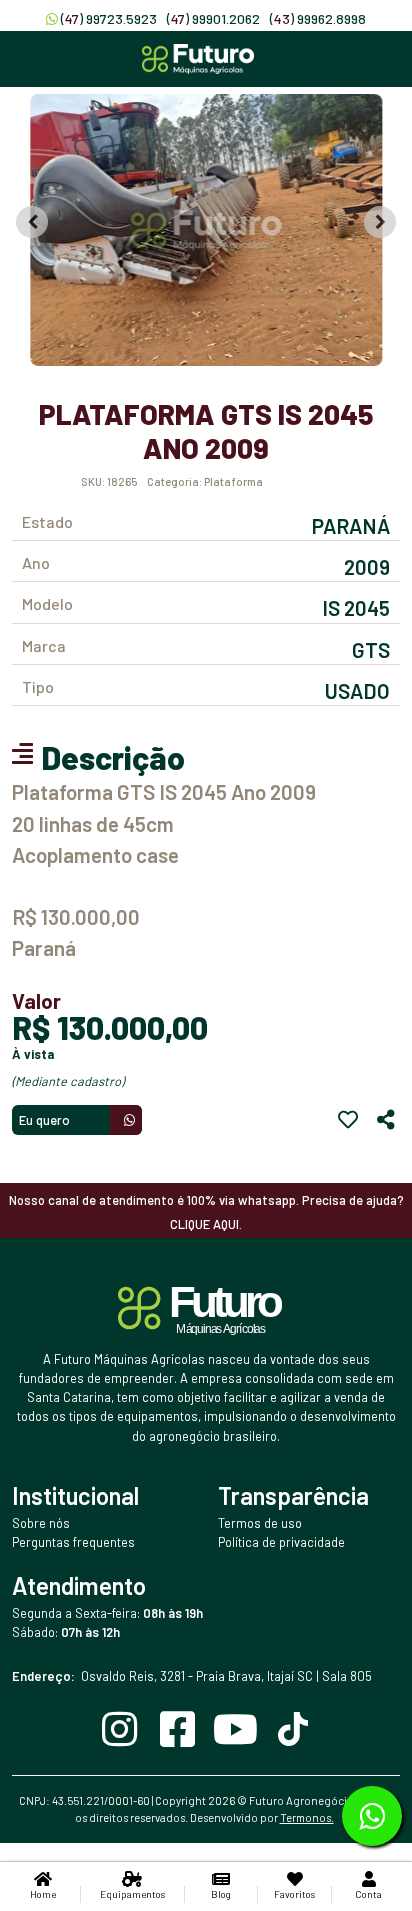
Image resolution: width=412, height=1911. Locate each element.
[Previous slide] (32, 222)
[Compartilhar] (386, 1120)
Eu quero (44, 1120)
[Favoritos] (348, 1120)
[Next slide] (380, 222)
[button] (206, 230)
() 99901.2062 (213, 18)
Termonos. (307, 1817)
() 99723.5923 (109, 18)
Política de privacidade (281, 1542)
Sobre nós (41, 1523)
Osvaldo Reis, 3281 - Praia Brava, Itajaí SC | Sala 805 (192, 1676)
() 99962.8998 (318, 18)
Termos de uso (260, 1523)
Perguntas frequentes (73, 1542)
